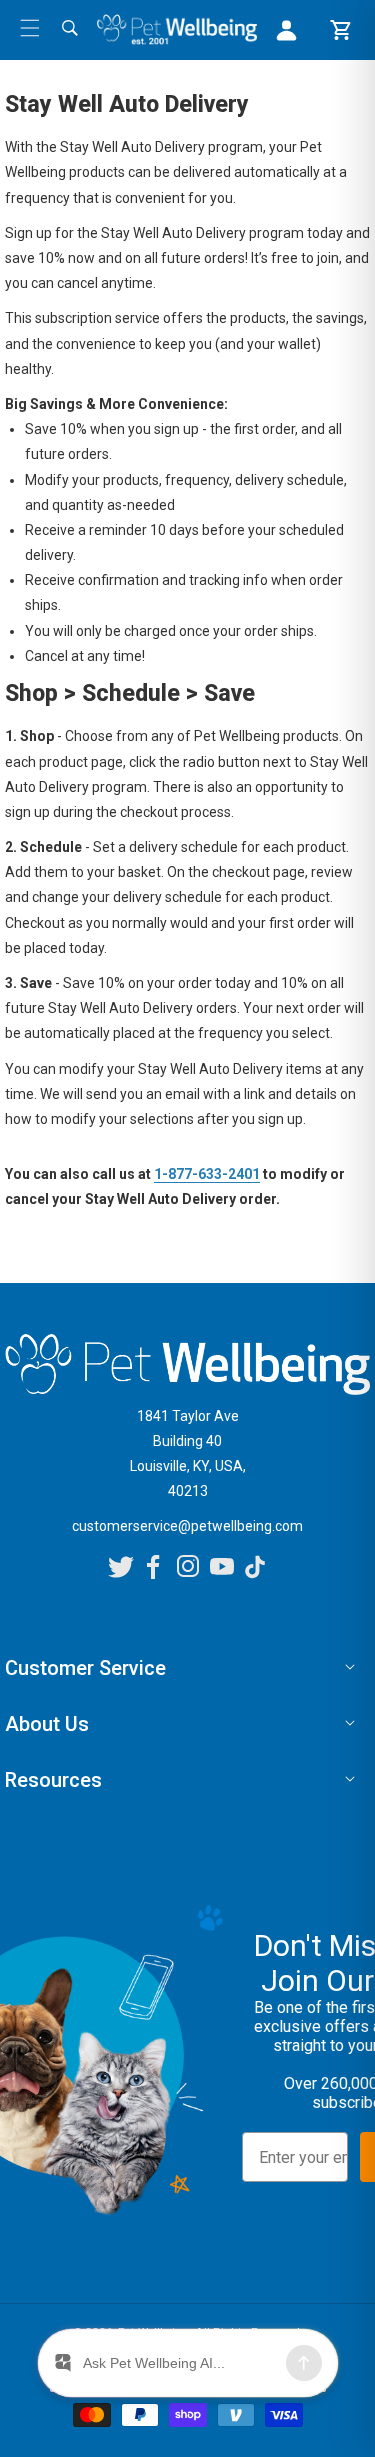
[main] (187, 666)
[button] (30, 28)
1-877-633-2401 (207, 1174)
